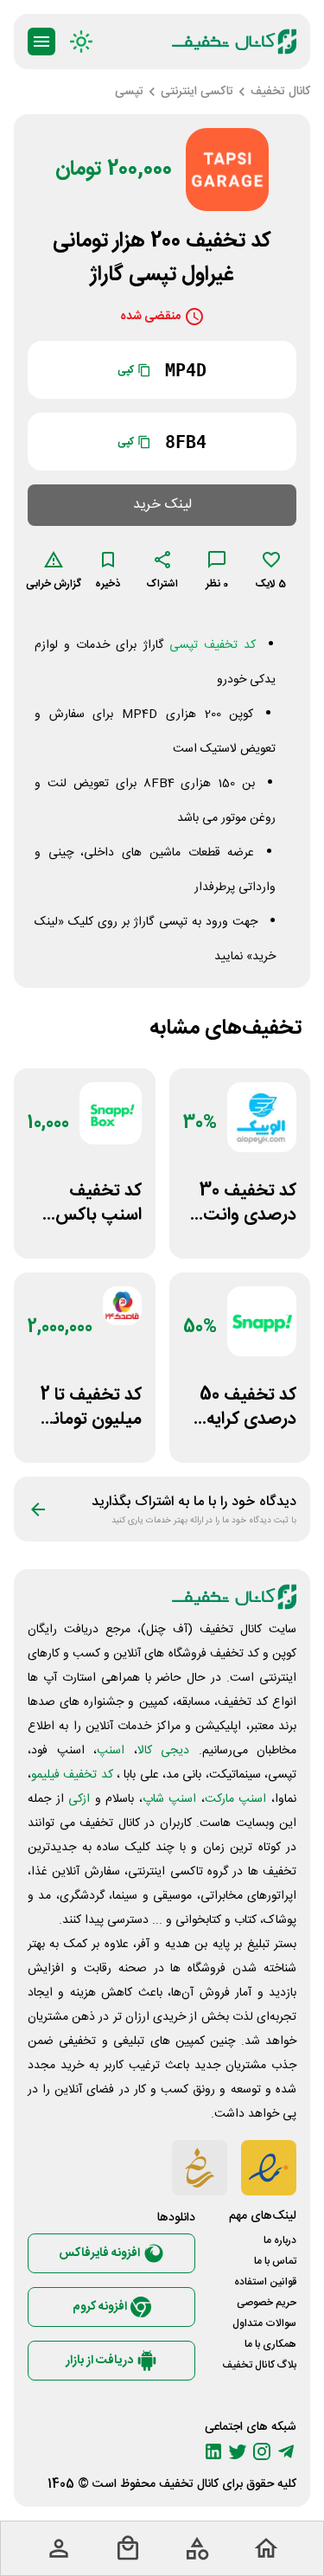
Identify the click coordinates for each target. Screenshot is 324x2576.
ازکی (79, 1799)
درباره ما (280, 2240)
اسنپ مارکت (236, 1799)
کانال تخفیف (189, 2484)
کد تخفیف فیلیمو (72, 1775)
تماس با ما (275, 2261)
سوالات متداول (264, 2323)
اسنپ (111, 1751)
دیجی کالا (164, 1751)
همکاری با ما (270, 2344)
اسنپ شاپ (170, 1799)
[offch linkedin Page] (213, 2451)
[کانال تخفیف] (234, 42)
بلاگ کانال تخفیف (259, 2365)
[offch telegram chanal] (286, 2451)
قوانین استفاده (265, 2282)
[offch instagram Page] (262, 2451)
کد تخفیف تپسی (213, 645)
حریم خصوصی (267, 2303)
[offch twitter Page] (238, 2451)
